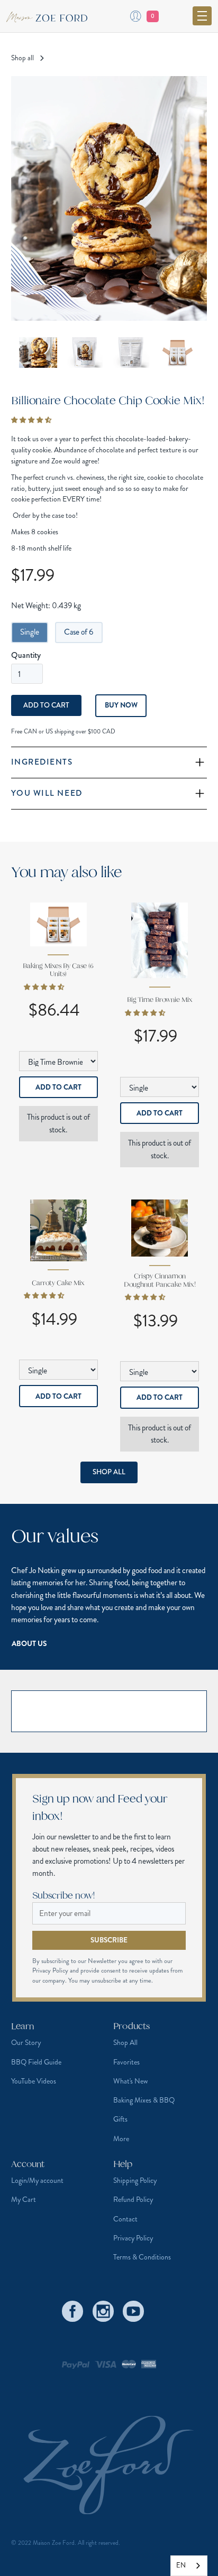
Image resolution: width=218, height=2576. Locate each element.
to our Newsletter (94, 1961)
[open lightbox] (109, 199)
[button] (202, 16)
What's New (130, 2081)
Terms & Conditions (142, 2257)
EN (181, 2565)
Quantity (26, 655)
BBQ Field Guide (36, 2062)
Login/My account (37, 2180)
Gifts (120, 2119)
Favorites (126, 2062)
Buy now (121, 705)
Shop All (109, 1472)
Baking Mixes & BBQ (144, 2100)
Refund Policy (133, 2200)
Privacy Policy (133, 2238)
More (121, 2139)
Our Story (26, 2043)
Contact (125, 2219)
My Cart (24, 2200)
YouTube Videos (34, 2081)
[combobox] (189, 2566)
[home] (51, 16)
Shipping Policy (135, 2180)
